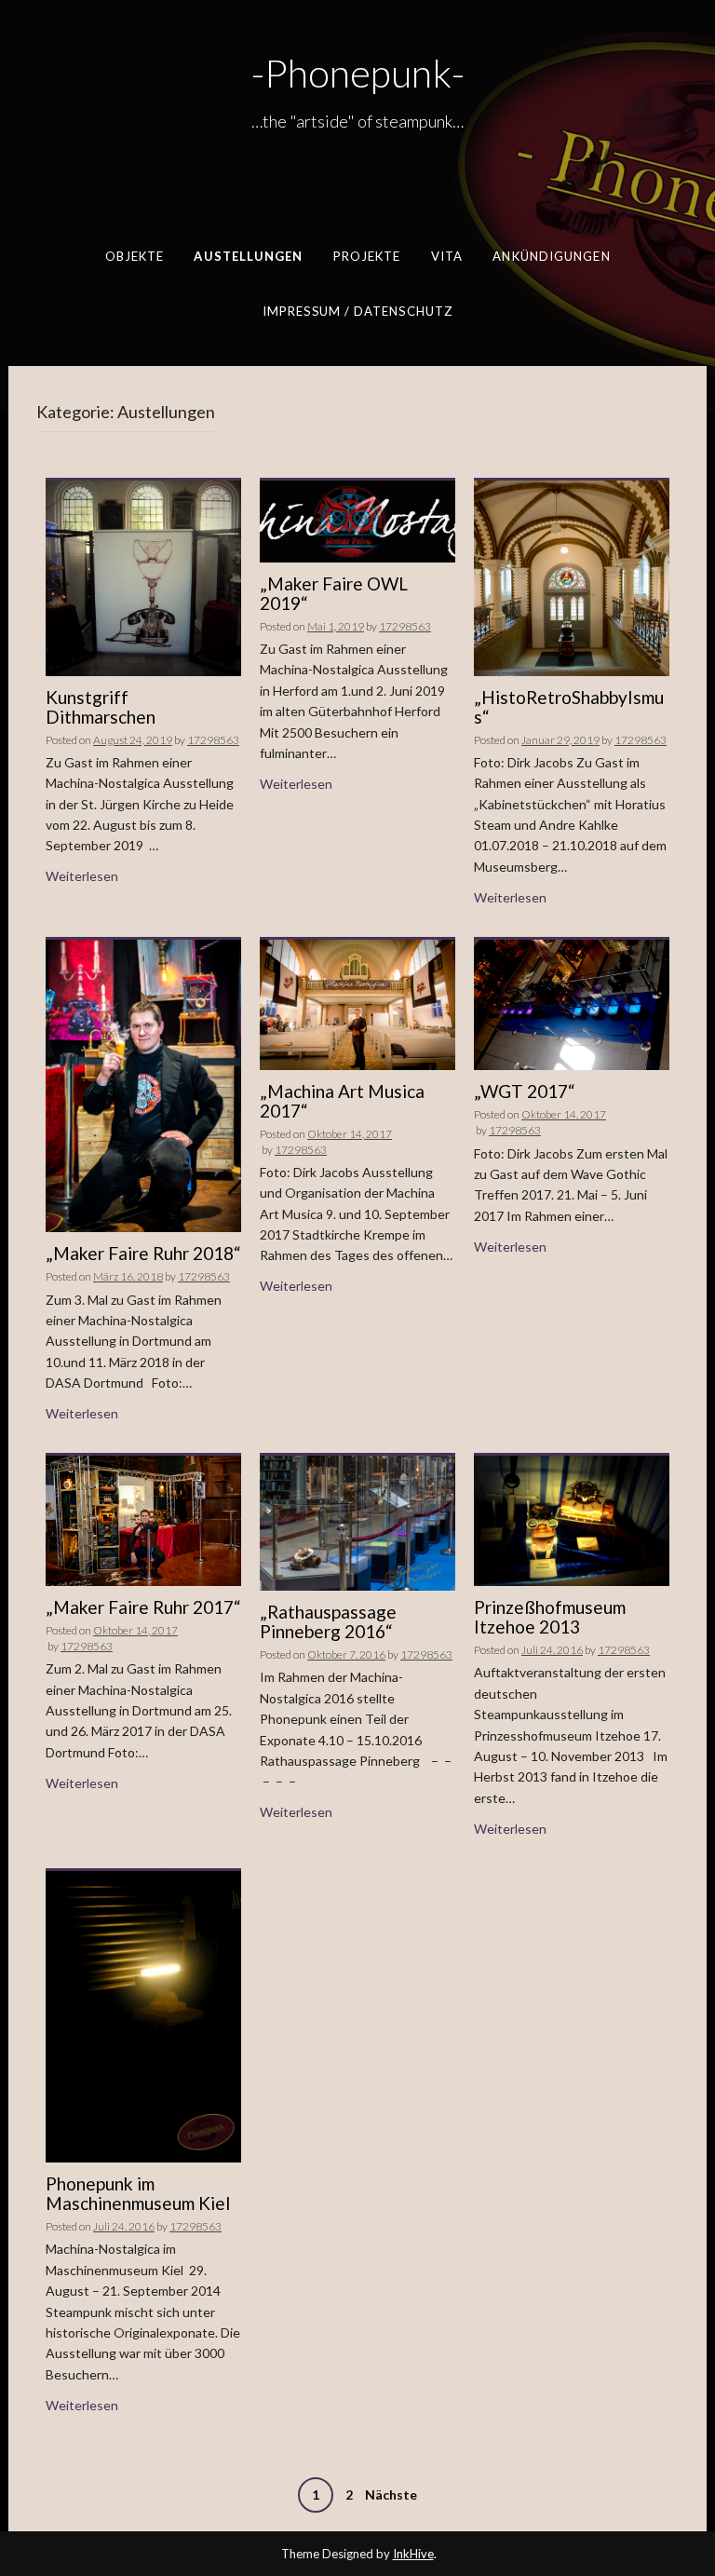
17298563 (213, 740)
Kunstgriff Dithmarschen (101, 707)
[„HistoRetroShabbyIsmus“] (572, 576)
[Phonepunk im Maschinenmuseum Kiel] (143, 2015)
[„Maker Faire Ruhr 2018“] (143, 1085)
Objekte (135, 256)
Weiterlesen (82, 876)
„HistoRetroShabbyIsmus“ (569, 707)
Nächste (391, 2495)
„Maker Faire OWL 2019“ (334, 593)
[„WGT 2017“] (572, 1003)
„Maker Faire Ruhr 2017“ (143, 1607)
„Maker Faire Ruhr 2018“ (143, 1253)
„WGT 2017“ (525, 1091)
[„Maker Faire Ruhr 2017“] (143, 1519)
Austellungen (248, 256)
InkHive (413, 2554)
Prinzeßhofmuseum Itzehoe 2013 (550, 1617)
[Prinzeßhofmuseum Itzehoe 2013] (572, 1519)
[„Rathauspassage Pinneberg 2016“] (357, 1521)
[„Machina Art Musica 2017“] (357, 1003)
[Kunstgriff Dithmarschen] (143, 576)
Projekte (367, 256)
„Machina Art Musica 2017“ (342, 1101)
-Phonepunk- (358, 73)
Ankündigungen (551, 256)
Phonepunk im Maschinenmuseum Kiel (138, 2193)
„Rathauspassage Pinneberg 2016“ (328, 1621)
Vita (447, 256)
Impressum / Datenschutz (357, 310)
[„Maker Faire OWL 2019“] (357, 520)
